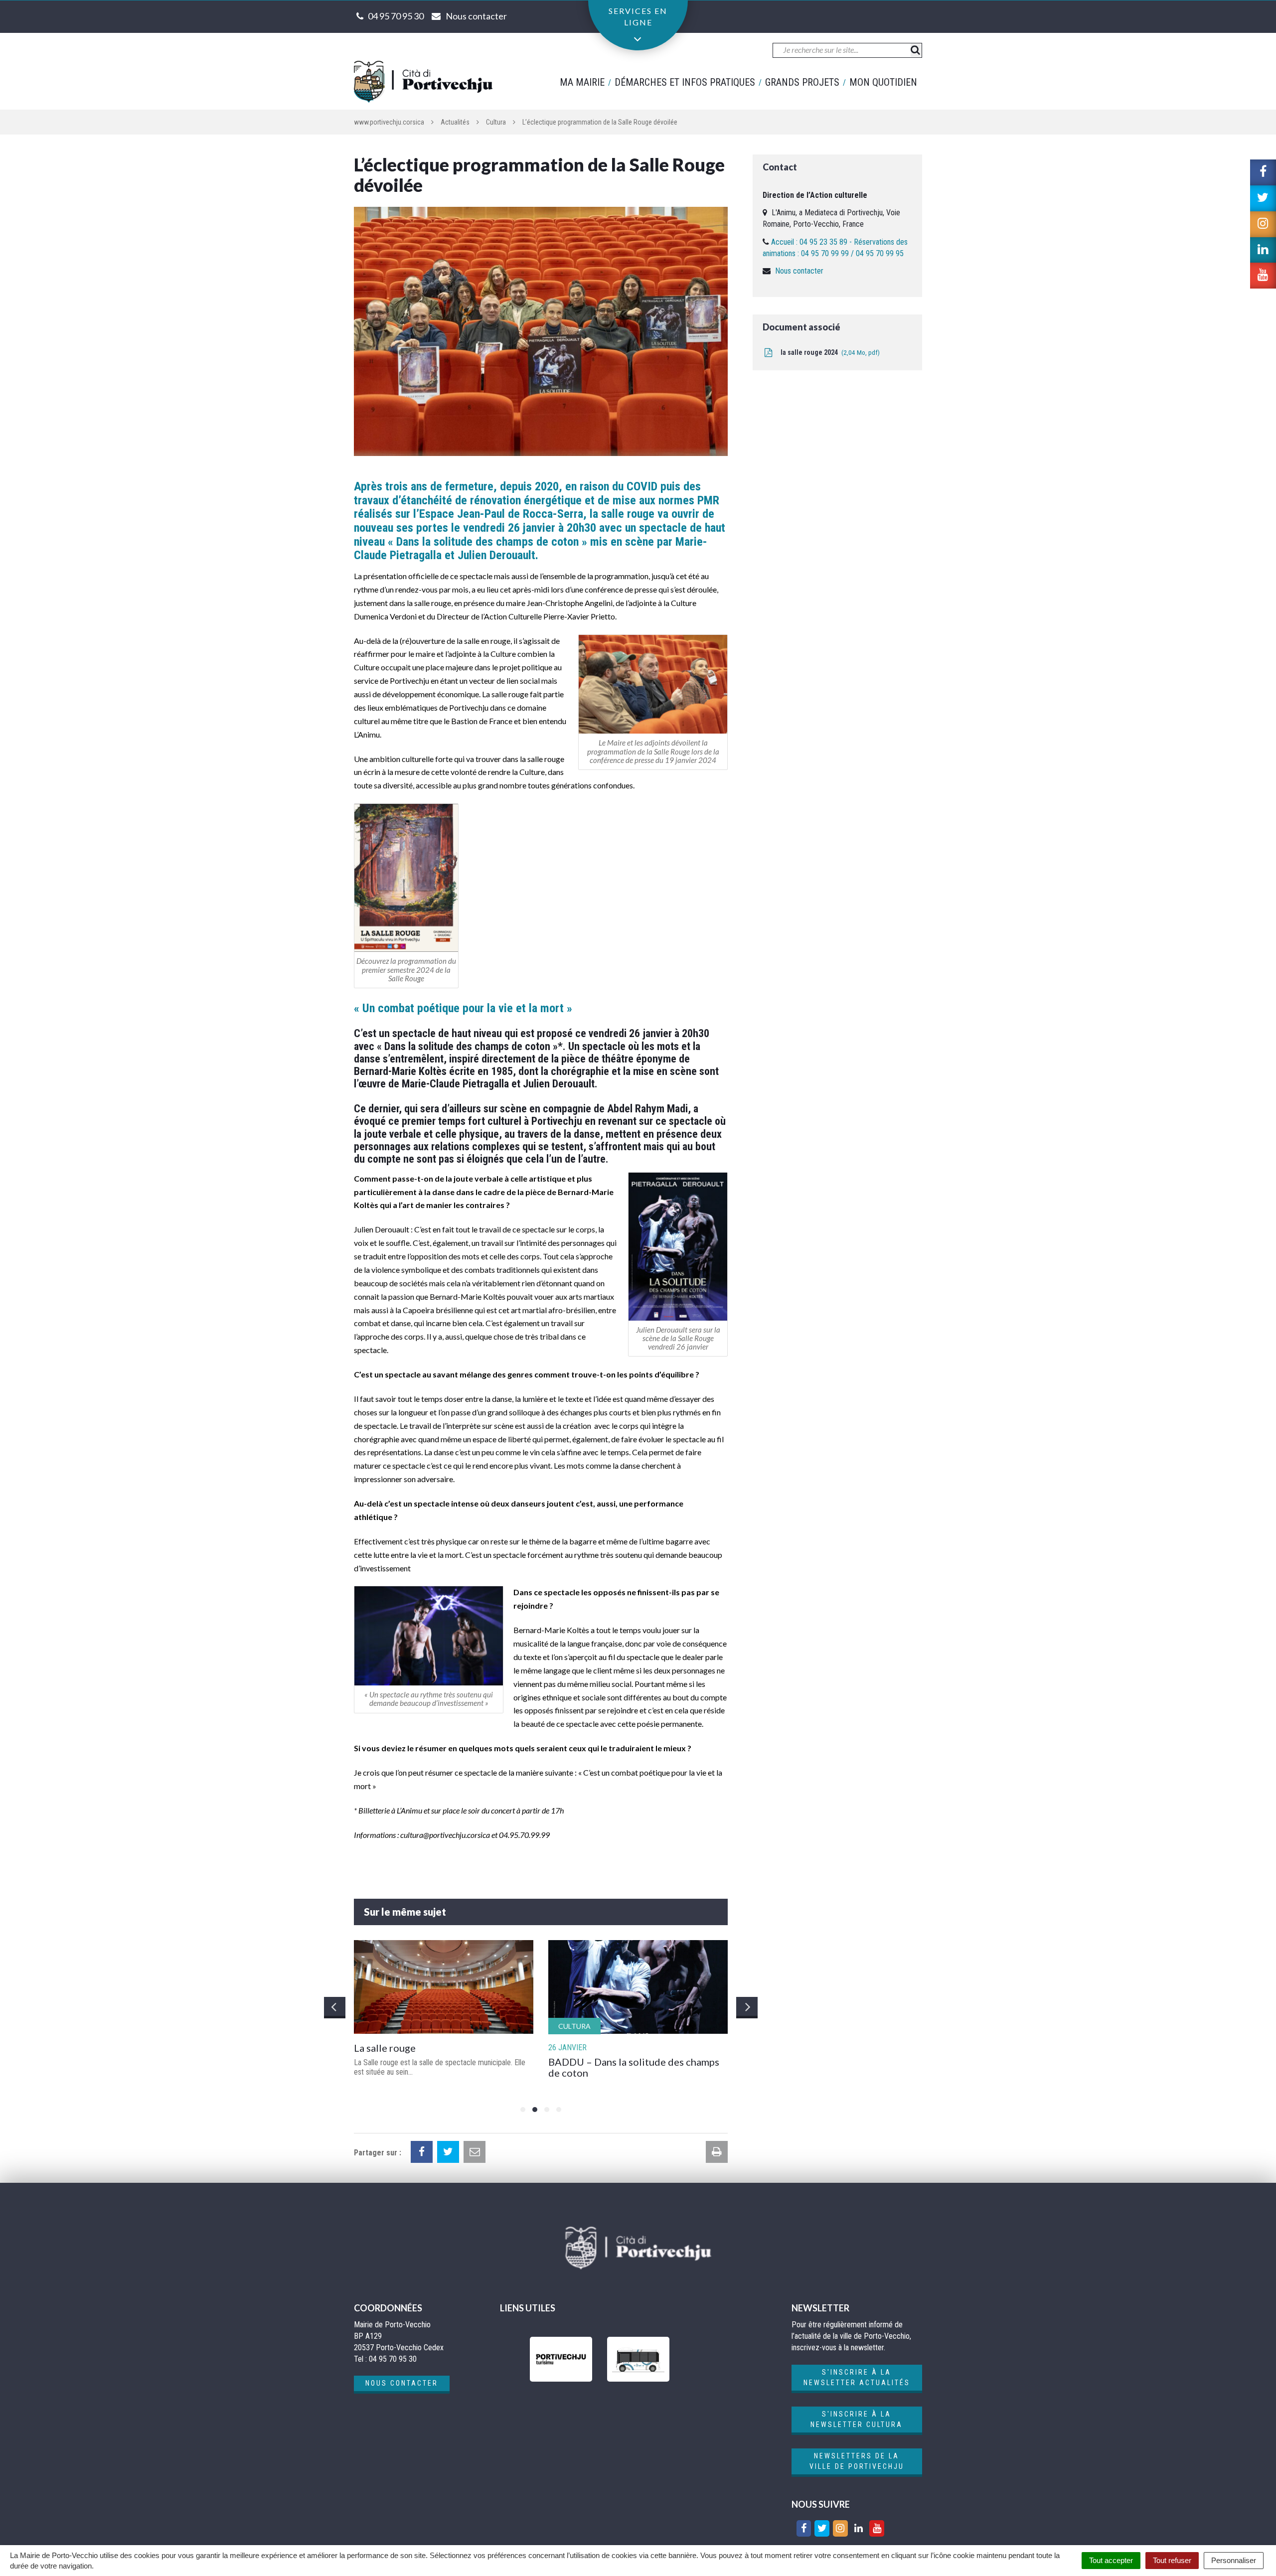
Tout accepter (1111, 2560)
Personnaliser (1234, 2560)
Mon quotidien (883, 82)
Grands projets (802, 82)
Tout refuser (1172, 2560)
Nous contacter (799, 271)
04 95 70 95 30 (396, 16)
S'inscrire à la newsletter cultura (857, 2419)
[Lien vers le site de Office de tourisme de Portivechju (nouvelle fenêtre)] (561, 2359)
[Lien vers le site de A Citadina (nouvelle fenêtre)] (638, 2359)
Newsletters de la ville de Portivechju (857, 2461)
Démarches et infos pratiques (685, 82)
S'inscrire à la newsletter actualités (857, 2377)
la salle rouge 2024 (828, 352)
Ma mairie (582, 82)
